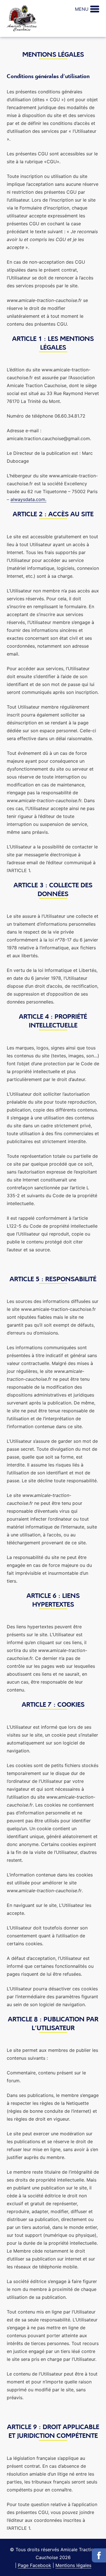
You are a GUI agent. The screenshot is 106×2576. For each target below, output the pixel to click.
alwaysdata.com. (28, 499)
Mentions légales (73, 2565)
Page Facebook (34, 2565)
